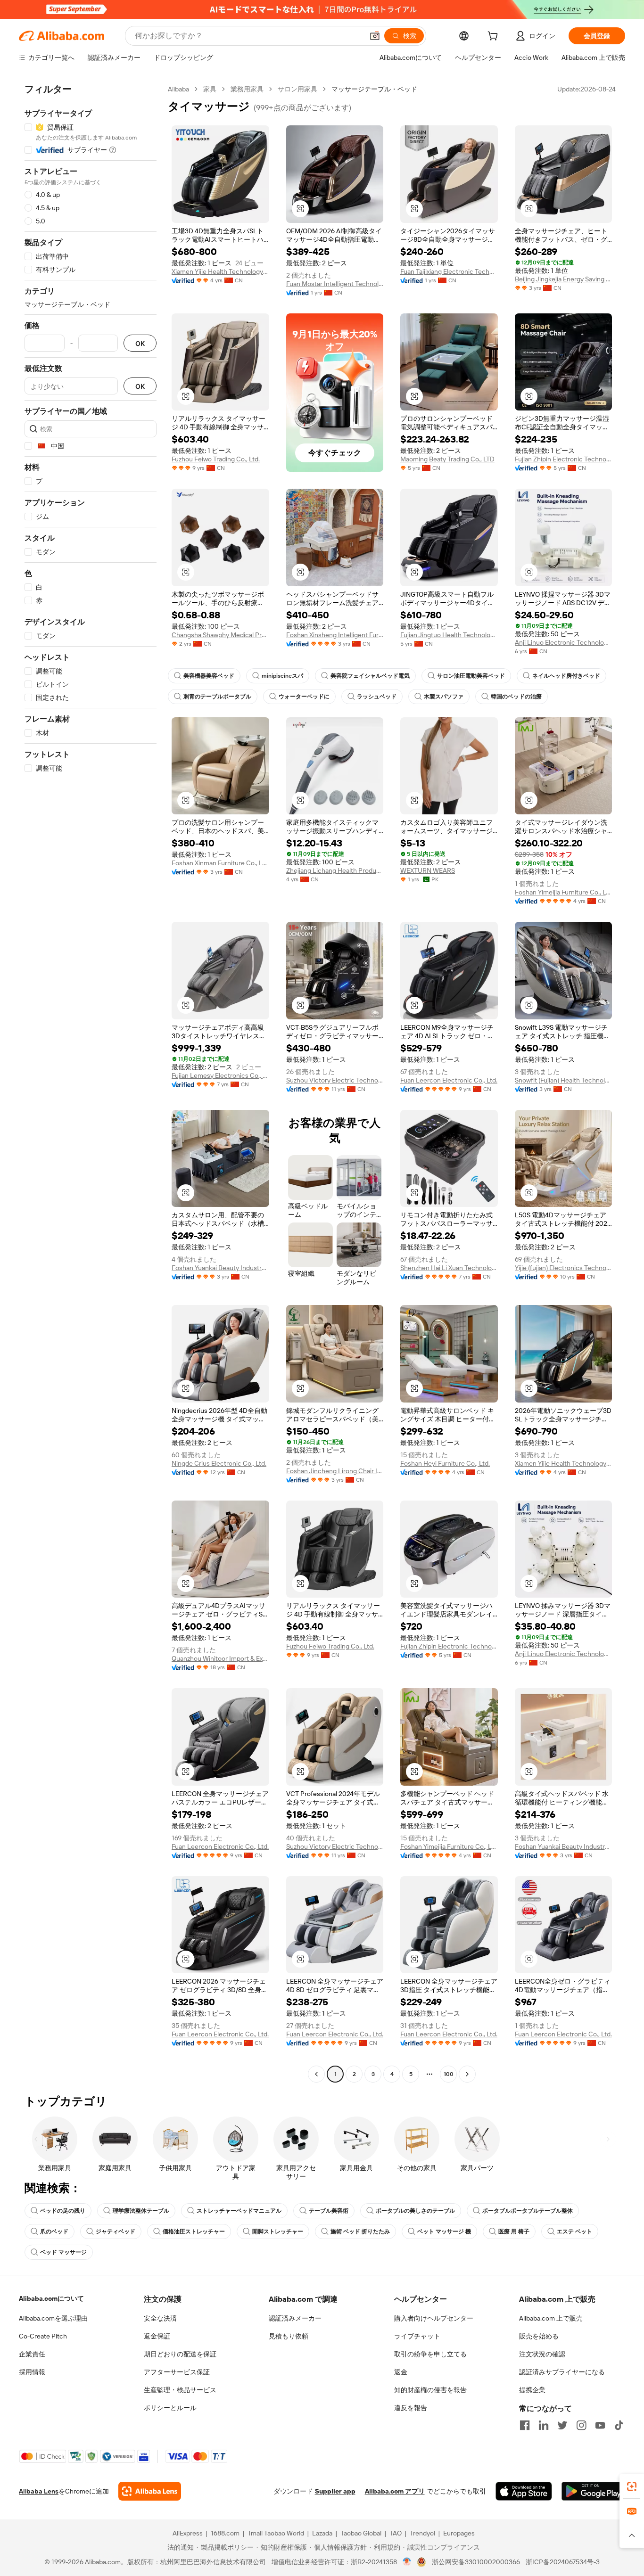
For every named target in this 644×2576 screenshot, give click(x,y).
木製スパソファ (444, 697)
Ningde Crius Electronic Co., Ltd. (219, 1463)
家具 (210, 89)
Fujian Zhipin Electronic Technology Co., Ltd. (564, 459)
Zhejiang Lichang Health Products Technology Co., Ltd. (335, 870)
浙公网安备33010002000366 (476, 2562)
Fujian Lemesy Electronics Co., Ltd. (220, 1075)
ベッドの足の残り (63, 2211)
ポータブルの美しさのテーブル (415, 2211)
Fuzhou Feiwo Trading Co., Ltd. (216, 459)
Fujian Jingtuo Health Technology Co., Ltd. (449, 635)
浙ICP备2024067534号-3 (563, 2562)
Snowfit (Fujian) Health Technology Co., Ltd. (564, 1080)
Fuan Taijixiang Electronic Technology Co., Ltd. (449, 271)
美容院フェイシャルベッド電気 (370, 676)
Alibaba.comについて (51, 2298)
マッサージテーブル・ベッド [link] (374, 89)
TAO (396, 2533)
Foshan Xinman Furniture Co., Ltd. (220, 863)
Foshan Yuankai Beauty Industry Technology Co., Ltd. (220, 1268)
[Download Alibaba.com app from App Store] (524, 2491)
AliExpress (188, 2533)
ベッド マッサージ (63, 2252)
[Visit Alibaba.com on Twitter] (562, 2425)
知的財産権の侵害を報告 (430, 2390)
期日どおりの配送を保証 (180, 2354)
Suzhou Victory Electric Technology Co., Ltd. (335, 1080)
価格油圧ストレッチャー (194, 2231)
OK (140, 343)
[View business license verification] (407, 2562)
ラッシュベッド (377, 697)
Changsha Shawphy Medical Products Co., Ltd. (220, 635)
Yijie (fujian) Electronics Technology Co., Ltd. (564, 1268)
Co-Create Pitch (43, 2336)
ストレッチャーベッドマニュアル (239, 2211)
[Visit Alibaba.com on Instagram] (581, 2425)
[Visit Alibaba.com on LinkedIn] (544, 2425)
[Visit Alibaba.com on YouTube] (600, 2425)
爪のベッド (54, 2231)
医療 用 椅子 (514, 2231)
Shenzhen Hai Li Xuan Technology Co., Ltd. (449, 1268)
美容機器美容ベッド (209, 676)
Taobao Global (361, 2533)
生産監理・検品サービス (180, 2390)
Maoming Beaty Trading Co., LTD (447, 459)
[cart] (495, 37)
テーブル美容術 (329, 2211)
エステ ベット (574, 2231)
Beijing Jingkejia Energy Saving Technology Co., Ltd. (564, 279)
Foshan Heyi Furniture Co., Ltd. (445, 1463)
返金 (401, 2372)
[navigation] (91, 1083)
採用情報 (32, 2372)
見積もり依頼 (289, 2336)
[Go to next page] (467, 2074)
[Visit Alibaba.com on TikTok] (619, 2425)
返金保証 (157, 2336)
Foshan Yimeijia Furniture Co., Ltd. (564, 892)
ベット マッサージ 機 (444, 2231)
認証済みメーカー (295, 2318)
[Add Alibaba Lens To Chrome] (150, 2491)
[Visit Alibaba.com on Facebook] (525, 2425)
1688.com (225, 2533)
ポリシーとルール (170, 2408)
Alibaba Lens (39, 2491)
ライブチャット (417, 2336)
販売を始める (539, 2336)
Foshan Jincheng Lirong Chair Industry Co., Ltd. (335, 1471)
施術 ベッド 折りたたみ (360, 2231)
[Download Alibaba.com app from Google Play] (593, 2491)
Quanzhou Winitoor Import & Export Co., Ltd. (220, 1658)
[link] (632, 2486)
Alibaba (178, 89)
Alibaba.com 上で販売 (551, 2318)
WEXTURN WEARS (428, 870)
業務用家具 (247, 89)
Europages (459, 2533)
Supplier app (335, 2491)
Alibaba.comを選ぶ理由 (53, 2318)
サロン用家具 (297, 89)
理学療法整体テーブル (141, 2211)
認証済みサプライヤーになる (562, 2372)
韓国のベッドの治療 (516, 697)
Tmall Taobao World (276, 2533)
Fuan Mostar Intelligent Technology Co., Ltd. (335, 284)
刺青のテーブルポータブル (217, 697)
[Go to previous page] (316, 2074)
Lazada (322, 2533)
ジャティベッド (116, 2231)
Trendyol (422, 2533)
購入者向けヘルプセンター (434, 2318)
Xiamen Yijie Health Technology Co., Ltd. (220, 271)
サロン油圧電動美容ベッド (471, 676)
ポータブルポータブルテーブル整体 (528, 2211)
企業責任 (32, 2354)
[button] (375, 36)
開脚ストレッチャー (278, 2231)
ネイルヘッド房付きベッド (566, 676)
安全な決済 (160, 2318)
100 (449, 2074)
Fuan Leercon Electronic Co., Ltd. (449, 1080)
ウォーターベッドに (304, 697)
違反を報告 (411, 2408)
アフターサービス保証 (177, 2372)
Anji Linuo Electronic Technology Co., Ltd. (564, 642)
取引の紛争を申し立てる (430, 2354)
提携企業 (532, 2390)
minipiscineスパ (282, 676)
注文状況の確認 (542, 2354)
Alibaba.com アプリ (395, 2491)
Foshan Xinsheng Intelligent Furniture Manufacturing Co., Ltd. (335, 635)
